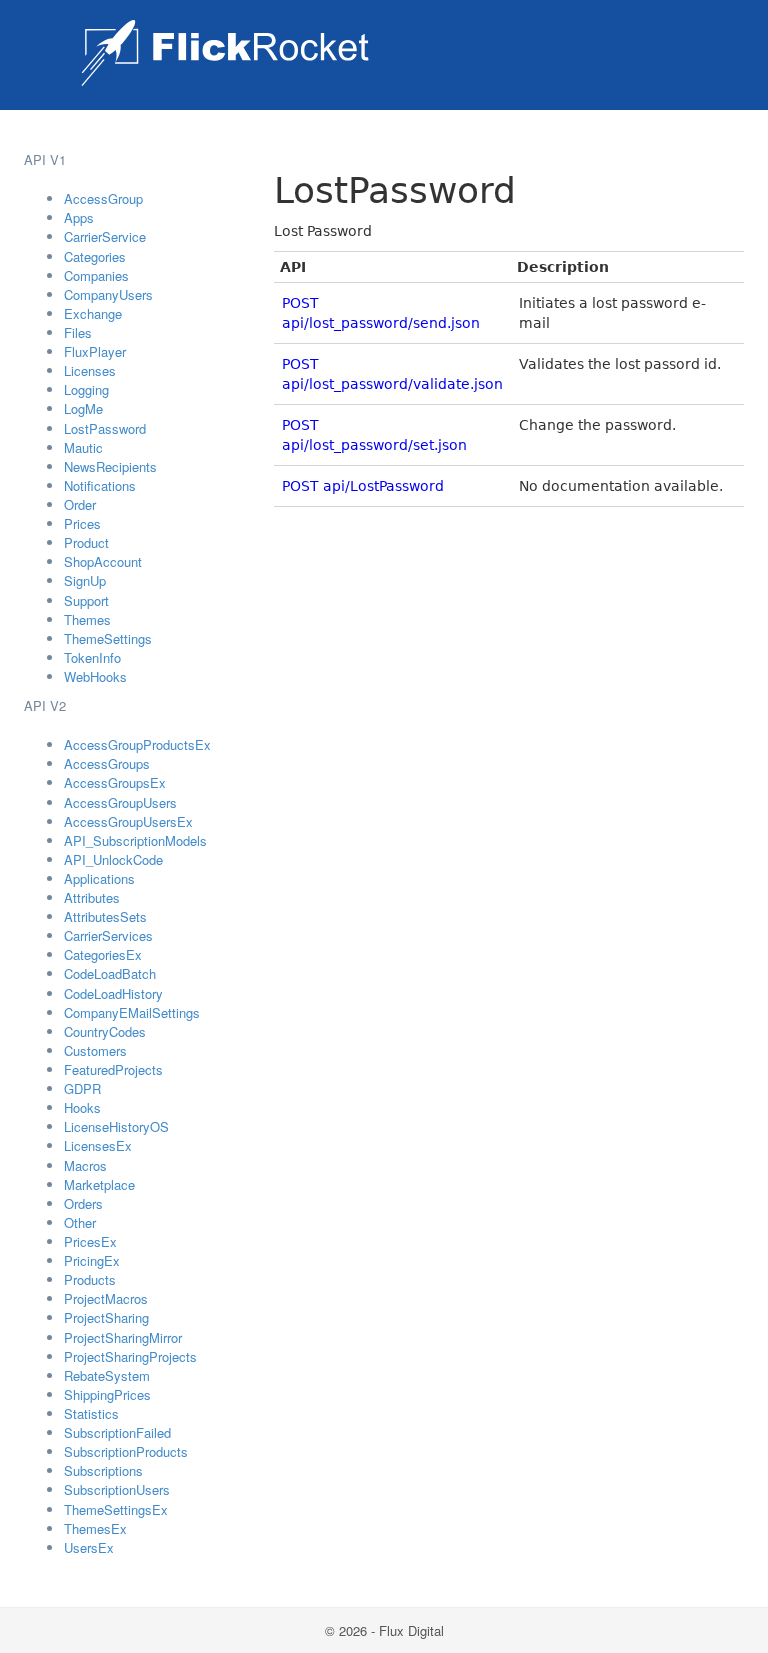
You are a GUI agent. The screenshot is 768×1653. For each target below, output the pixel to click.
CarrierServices (108, 935)
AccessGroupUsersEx (128, 821)
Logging (86, 389)
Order (80, 504)
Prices (82, 523)
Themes (87, 619)
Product (86, 542)
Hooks (82, 1107)
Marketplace (99, 1184)
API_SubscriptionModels (135, 840)
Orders (83, 1203)
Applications (99, 878)
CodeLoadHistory (113, 993)
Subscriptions (103, 1470)
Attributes (92, 897)
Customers (95, 1050)
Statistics (91, 1413)
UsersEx (89, 1547)
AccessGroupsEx (115, 782)
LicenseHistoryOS (116, 1126)
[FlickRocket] (225, 53)
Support (86, 600)
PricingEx (92, 1260)
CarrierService (105, 236)
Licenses (90, 370)
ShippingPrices (107, 1394)
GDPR (82, 1088)
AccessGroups (107, 763)
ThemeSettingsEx (116, 1509)
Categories (95, 256)
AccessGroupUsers (120, 802)
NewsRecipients (110, 466)
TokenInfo (92, 657)
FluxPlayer (95, 351)
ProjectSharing (106, 1317)
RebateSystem (107, 1375)
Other (80, 1222)
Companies (96, 275)
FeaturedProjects (113, 1069)
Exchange (93, 313)
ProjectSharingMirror (123, 1337)
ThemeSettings (108, 638)
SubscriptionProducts (126, 1451)
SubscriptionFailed (117, 1432)
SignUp (85, 580)
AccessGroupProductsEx (137, 744)
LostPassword (105, 428)
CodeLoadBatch (110, 973)
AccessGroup (103, 198)
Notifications (100, 485)
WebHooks (95, 676)
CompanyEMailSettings (132, 1012)
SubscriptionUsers (117, 1489)
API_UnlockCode (113, 859)
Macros (85, 1165)
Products (90, 1279)
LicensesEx (98, 1145)
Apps (79, 217)
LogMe (83, 408)
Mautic (83, 447)
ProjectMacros (106, 1298)
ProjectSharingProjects (130, 1356)
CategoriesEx (103, 954)
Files (78, 332)
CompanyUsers (108, 294)
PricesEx (90, 1241)
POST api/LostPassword (363, 486)
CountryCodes (105, 1031)
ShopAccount (103, 561)
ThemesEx (95, 1528)
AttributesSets (105, 916)
